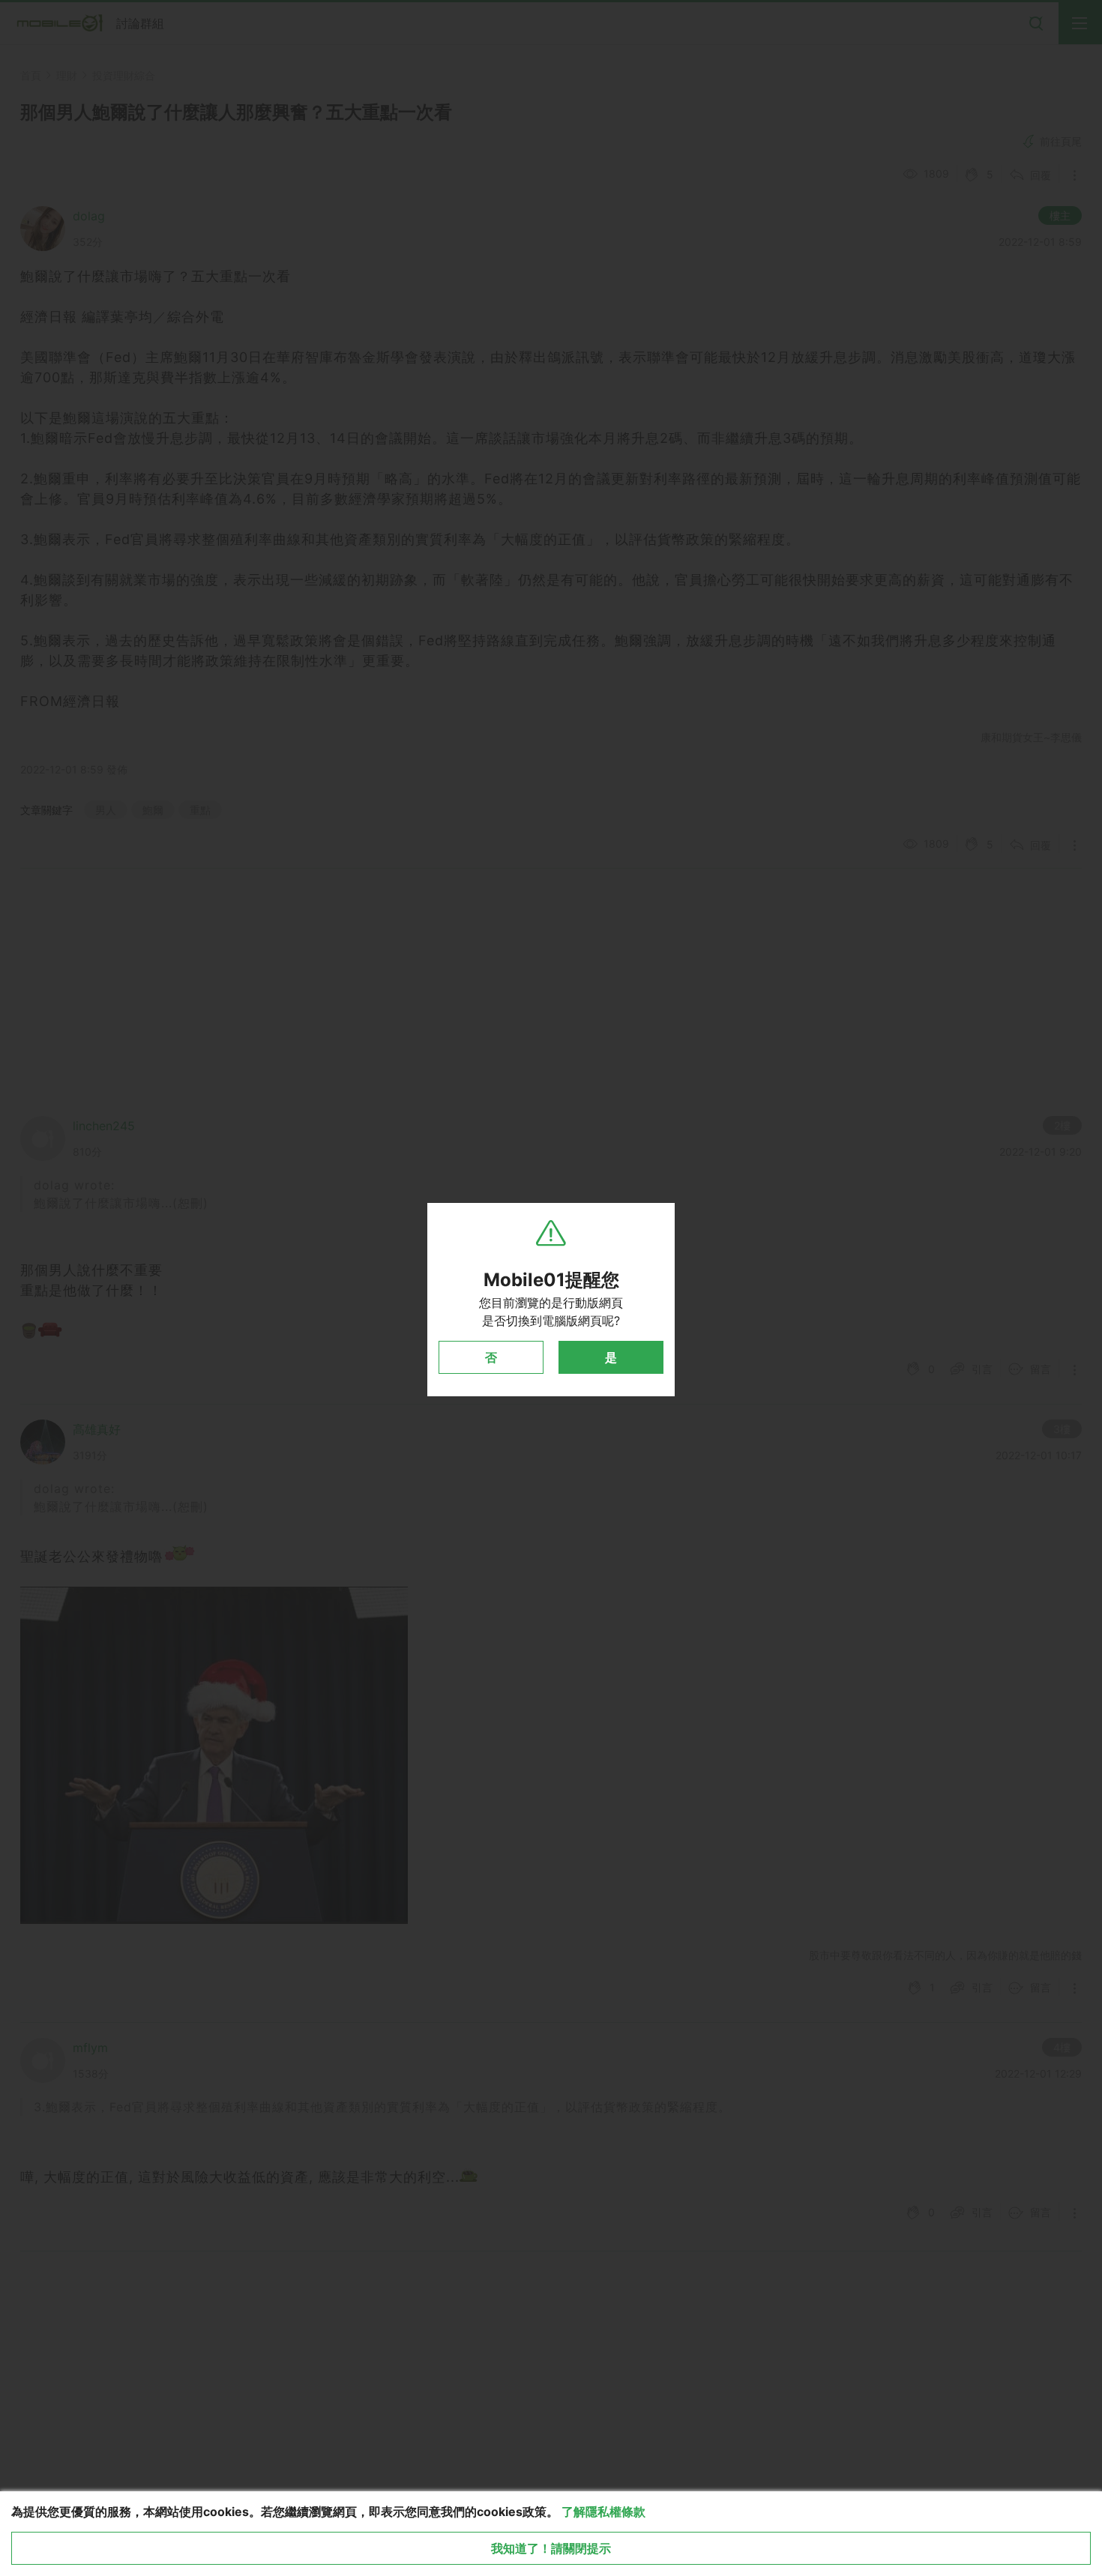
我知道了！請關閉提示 (551, 2548)
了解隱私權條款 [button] (603, 2512)
